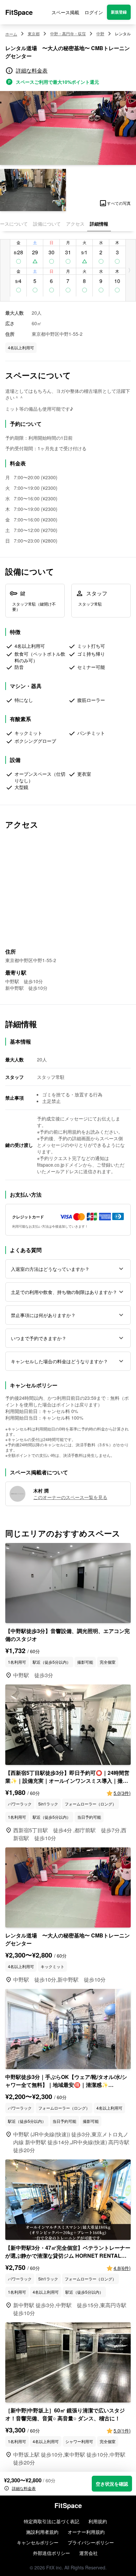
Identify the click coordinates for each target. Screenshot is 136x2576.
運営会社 (88, 2553)
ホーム (11, 34)
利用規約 (98, 2521)
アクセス (75, 224)
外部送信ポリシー (51, 2553)
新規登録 (119, 12)
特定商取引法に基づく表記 (51, 2521)
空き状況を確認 (112, 2484)
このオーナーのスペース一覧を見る (70, 1497)
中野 (100, 34)
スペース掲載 (65, 12)
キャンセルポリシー (38, 2542)
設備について (47, 224)
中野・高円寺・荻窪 (68, 34)
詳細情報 (99, 224)
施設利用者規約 (42, 2532)
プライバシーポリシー (91, 2542)
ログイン (94, 12)
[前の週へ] (5, 270)
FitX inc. (55, 2567)
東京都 (34, 34)
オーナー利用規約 (86, 2532)
